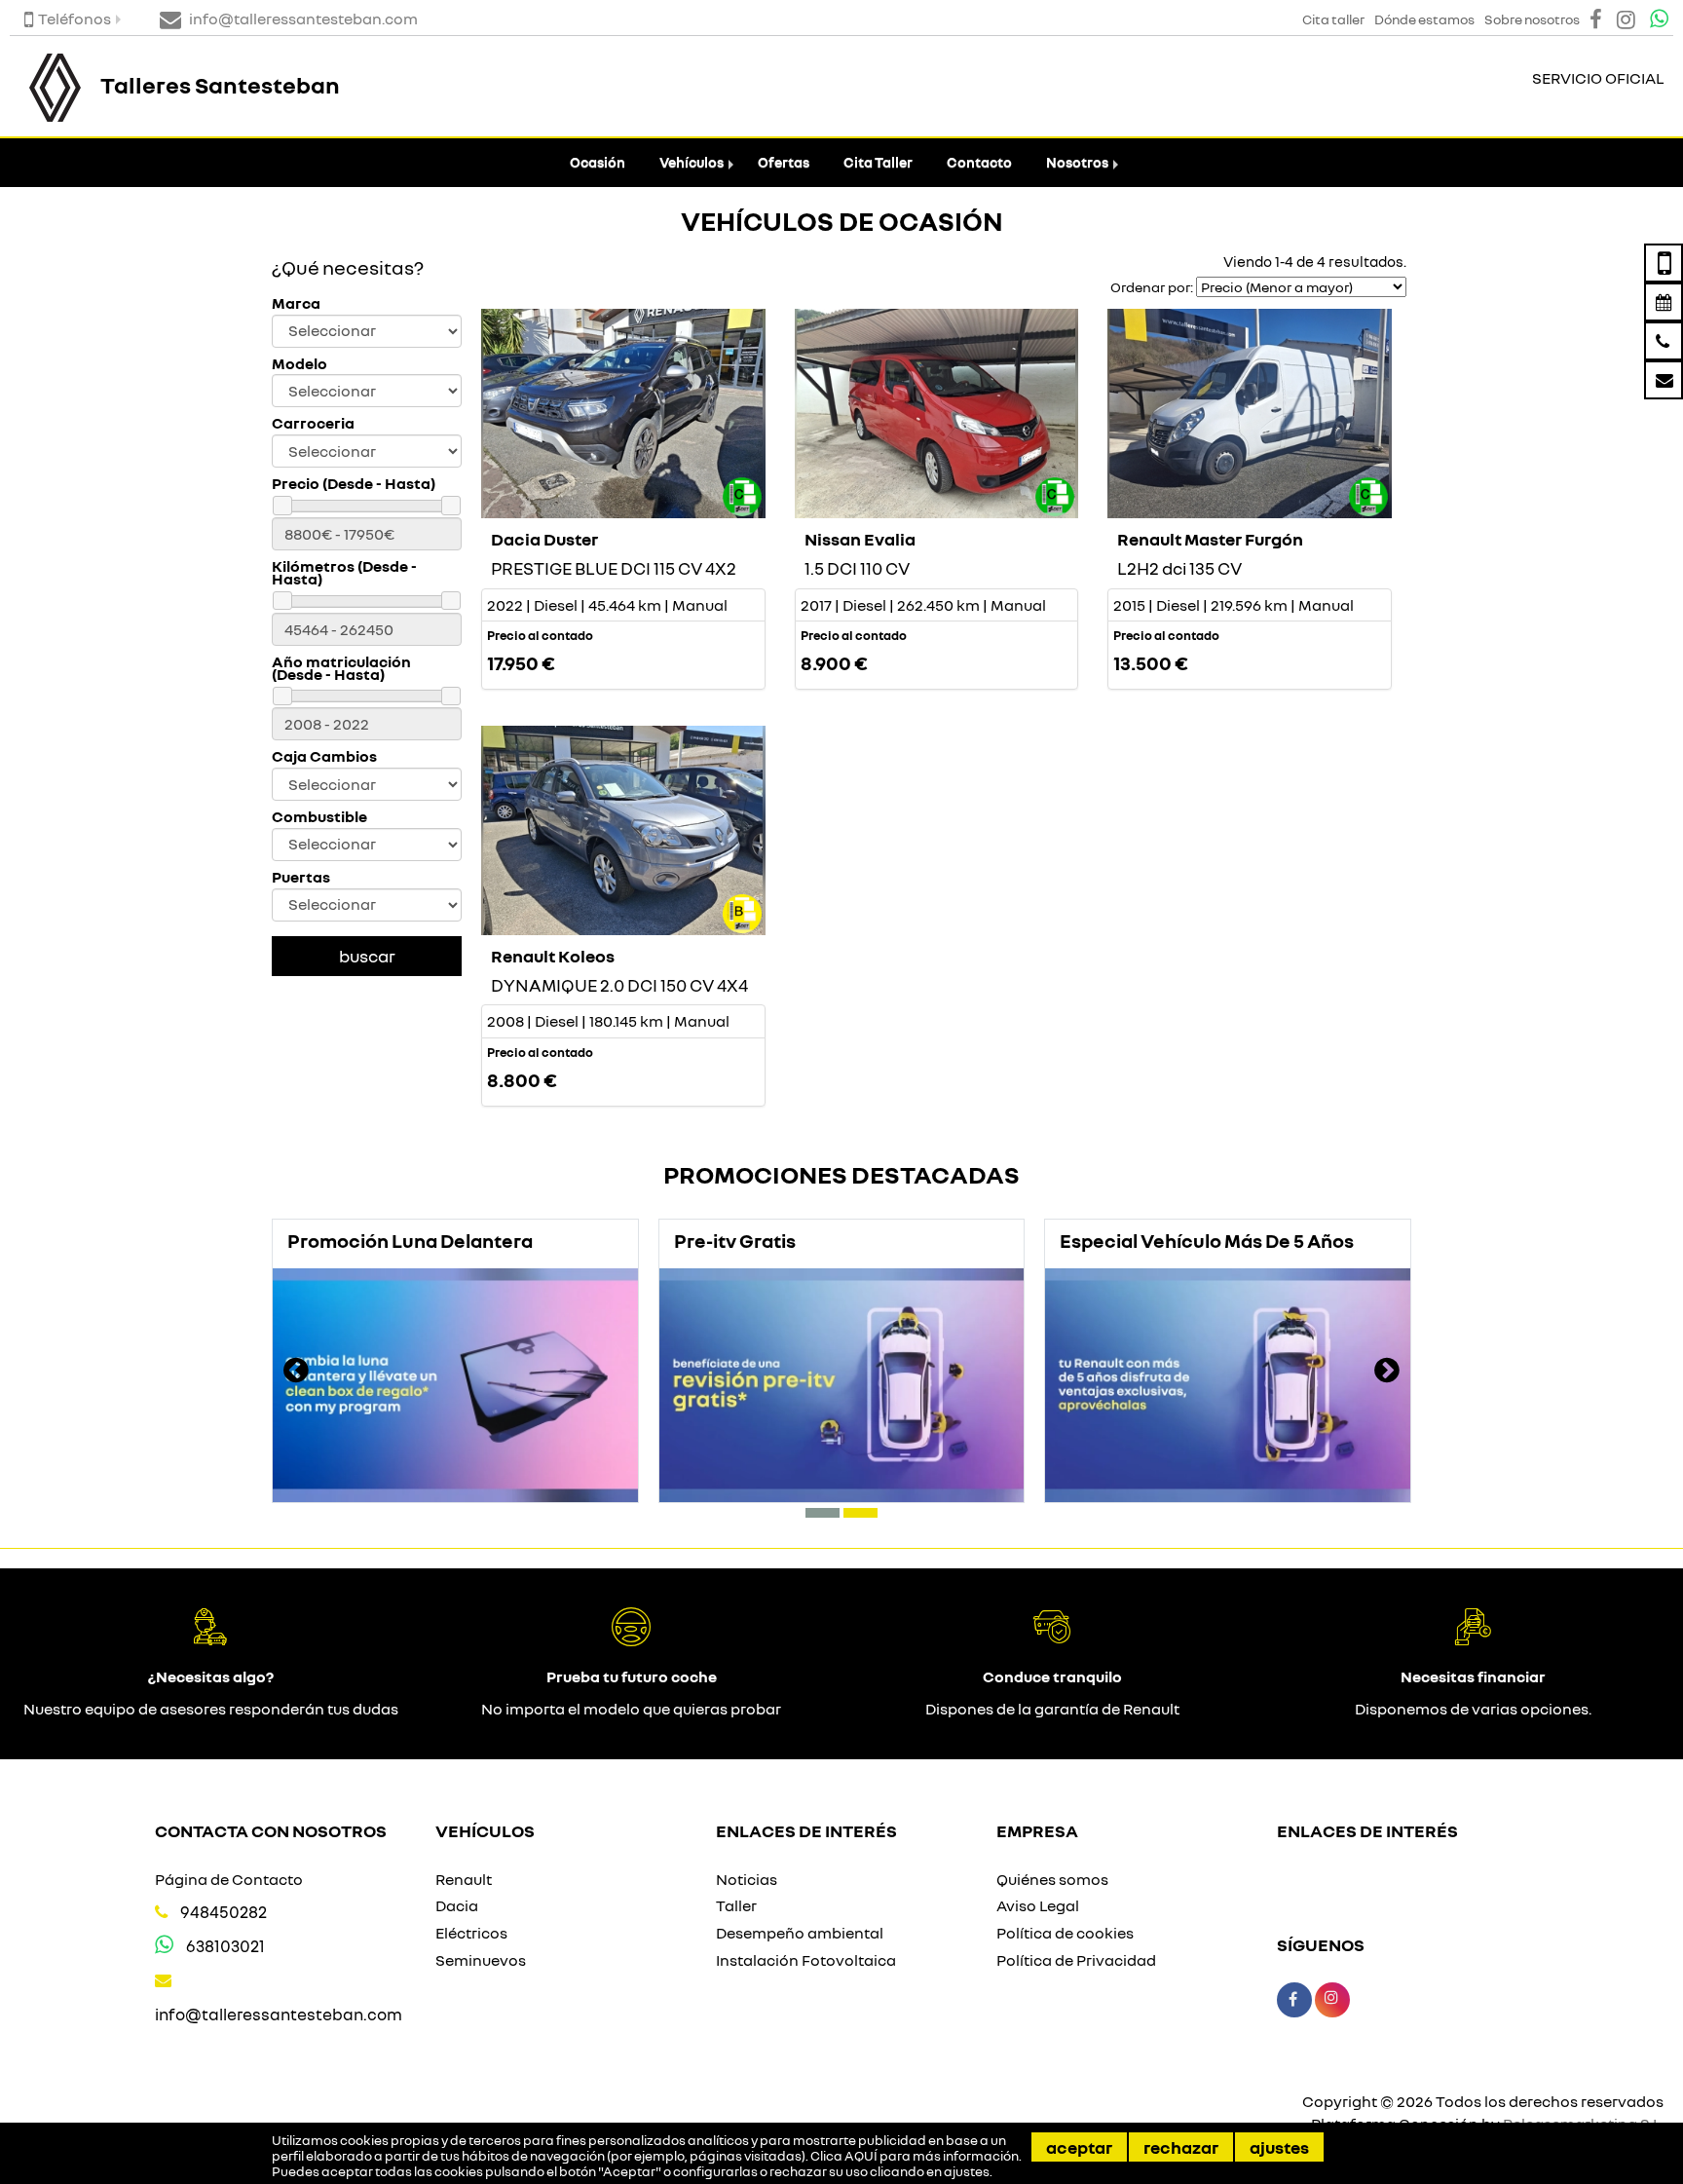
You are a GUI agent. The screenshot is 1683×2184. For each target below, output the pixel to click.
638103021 (225, 1946)
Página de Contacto (229, 1879)
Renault (464, 1879)
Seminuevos (481, 1960)
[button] (823, 1513)
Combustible (319, 817)
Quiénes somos (1052, 1879)
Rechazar (1181, 2147)
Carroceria (313, 423)
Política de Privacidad (1076, 1960)
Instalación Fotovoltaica (806, 1960)
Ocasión (598, 162)
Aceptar (1079, 2147)
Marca (296, 303)
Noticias (747, 1879)
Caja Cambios (324, 756)
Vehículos (692, 162)
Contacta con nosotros (271, 1830)
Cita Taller (878, 162)
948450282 (224, 1912)
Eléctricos (471, 1933)
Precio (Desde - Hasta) (354, 484)
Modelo (299, 364)
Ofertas (784, 162)
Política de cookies (1065, 1933)
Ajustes (1279, 2147)
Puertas (301, 877)
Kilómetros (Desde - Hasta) (344, 573)
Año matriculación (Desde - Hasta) (341, 668)
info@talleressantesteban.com (279, 2014)
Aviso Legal (1038, 1905)
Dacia (457, 1905)
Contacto (979, 162)
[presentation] (296, 1373)
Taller (736, 1905)
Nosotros (1077, 162)
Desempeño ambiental (800, 1933)
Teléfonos (75, 19)
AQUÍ (861, 2156)
